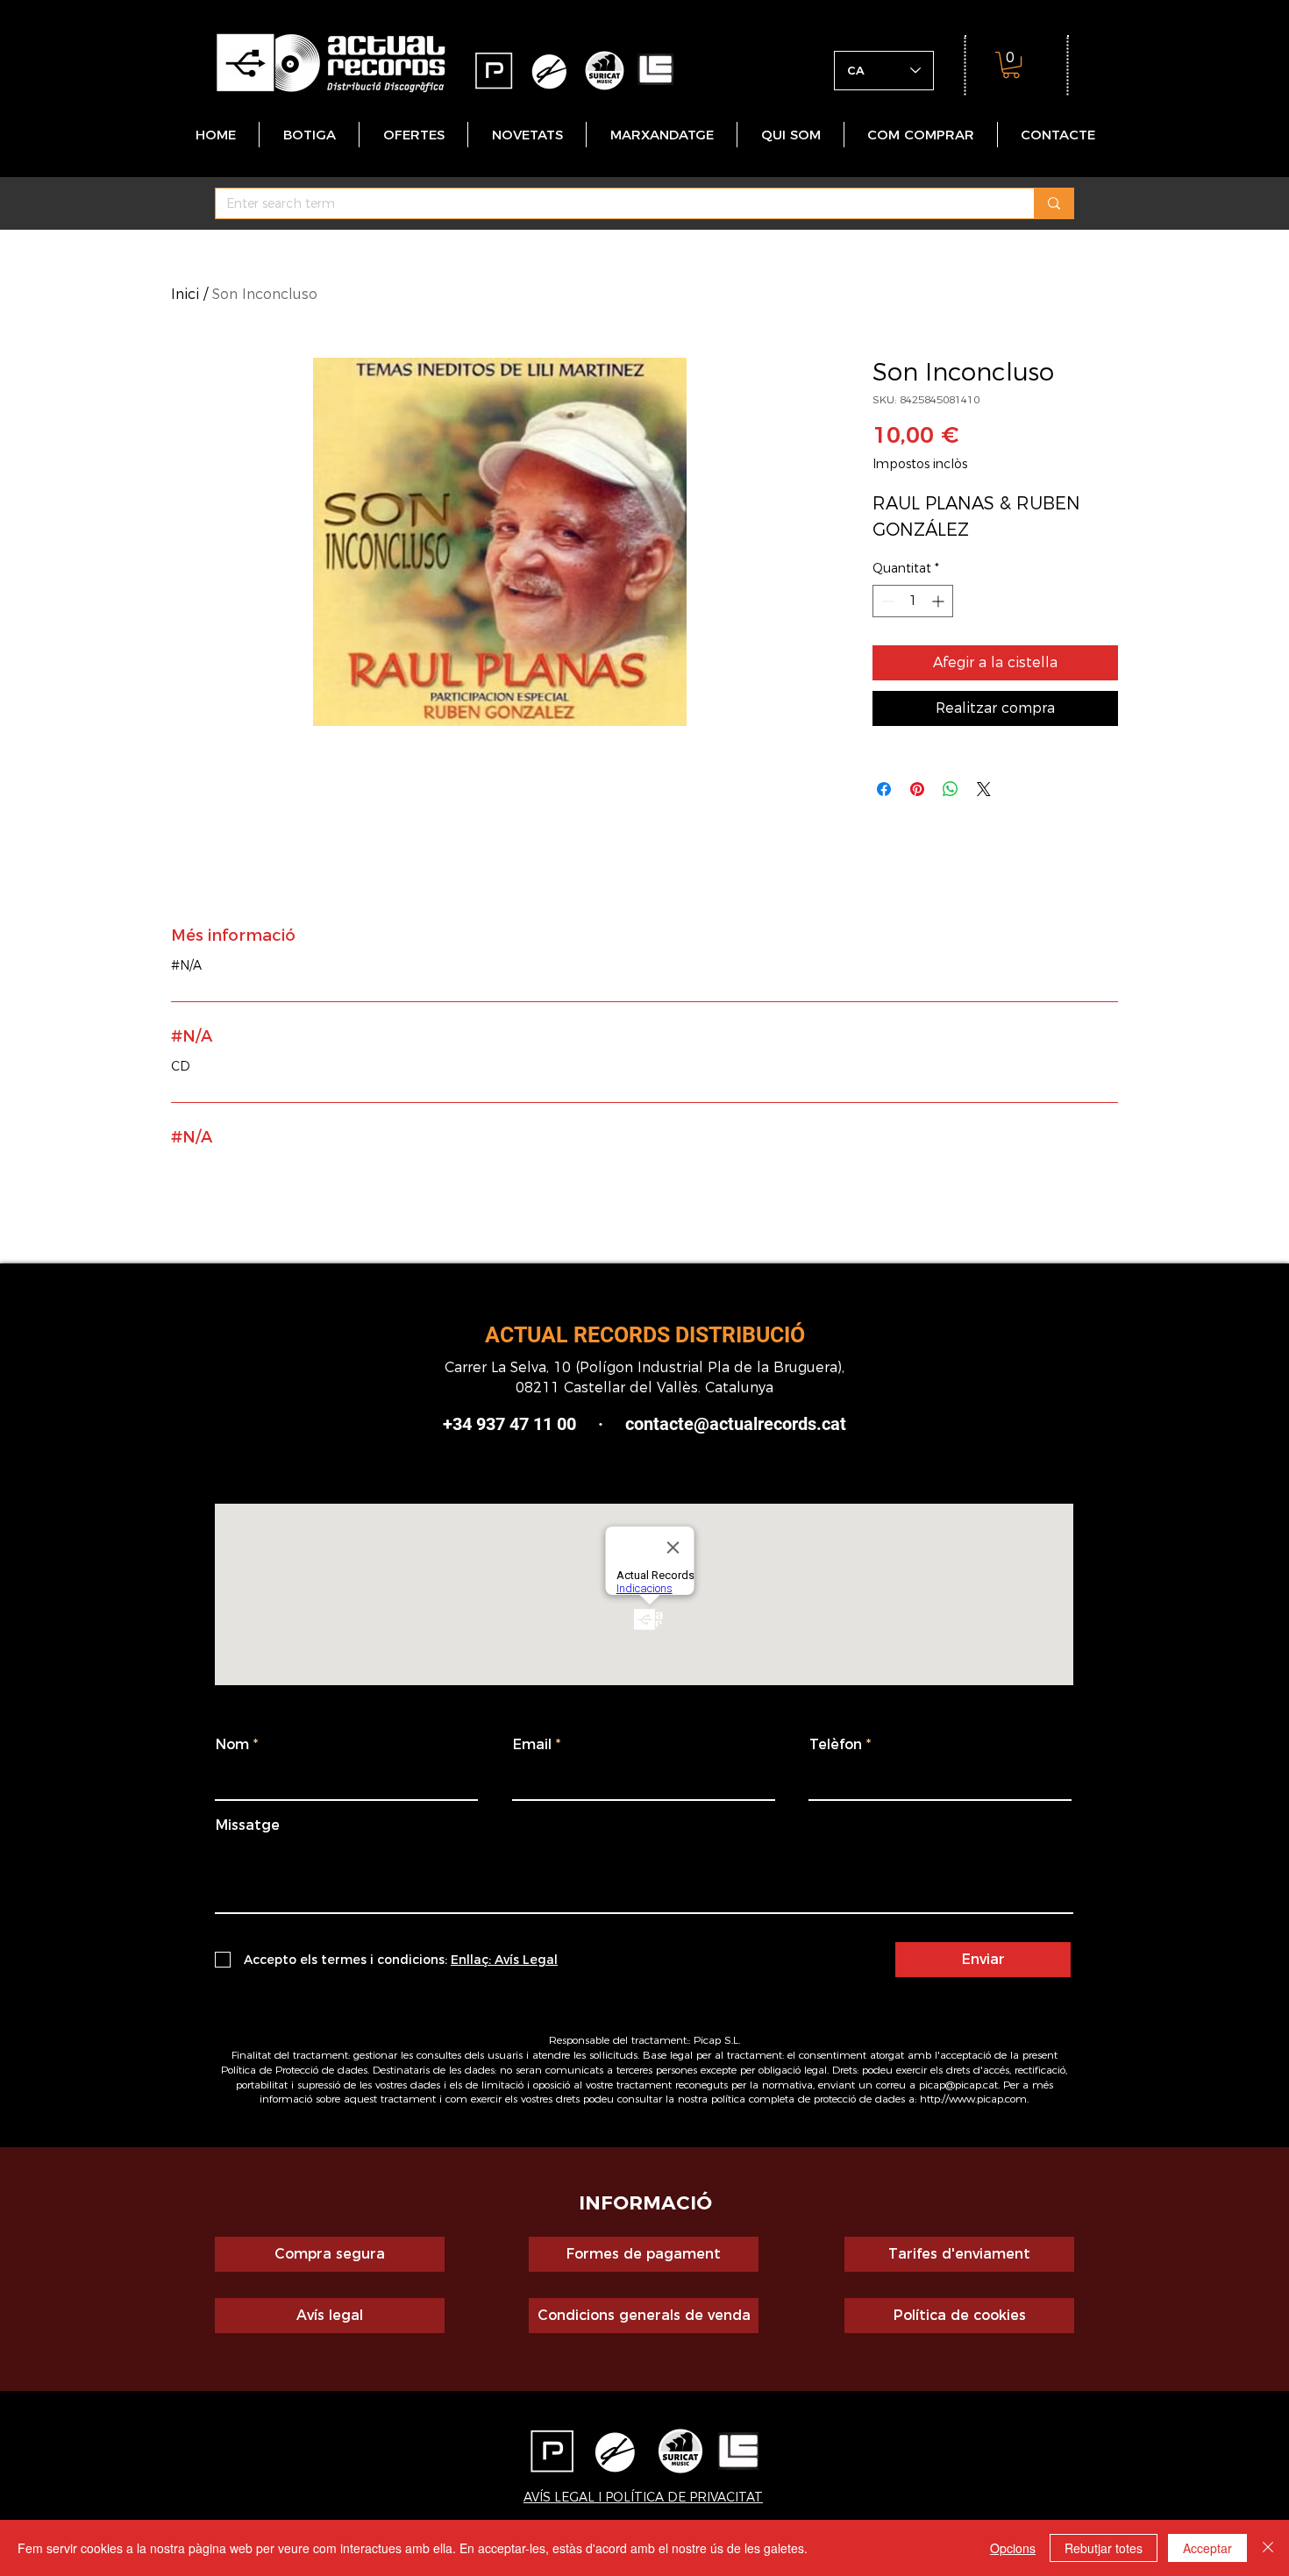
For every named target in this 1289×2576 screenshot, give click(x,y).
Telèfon (836, 1745)
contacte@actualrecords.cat (736, 1424)
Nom (232, 1745)
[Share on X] (984, 789)
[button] (1011, 65)
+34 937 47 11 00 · (534, 1424)
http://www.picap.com (973, 2099)
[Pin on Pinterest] (917, 789)
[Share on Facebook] (884, 789)
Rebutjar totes (1104, 2548)
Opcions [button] (1013, 2548)
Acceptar (1207, 2548)
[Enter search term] (1054, 203)
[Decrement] (886, 601)
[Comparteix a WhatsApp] (951, 789)
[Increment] (940, 601)
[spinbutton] (913, 601)
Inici (185, 294)
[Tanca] (1268, 2548)
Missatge (248, 1825)
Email (532, 1745)
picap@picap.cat (958, 2085)
